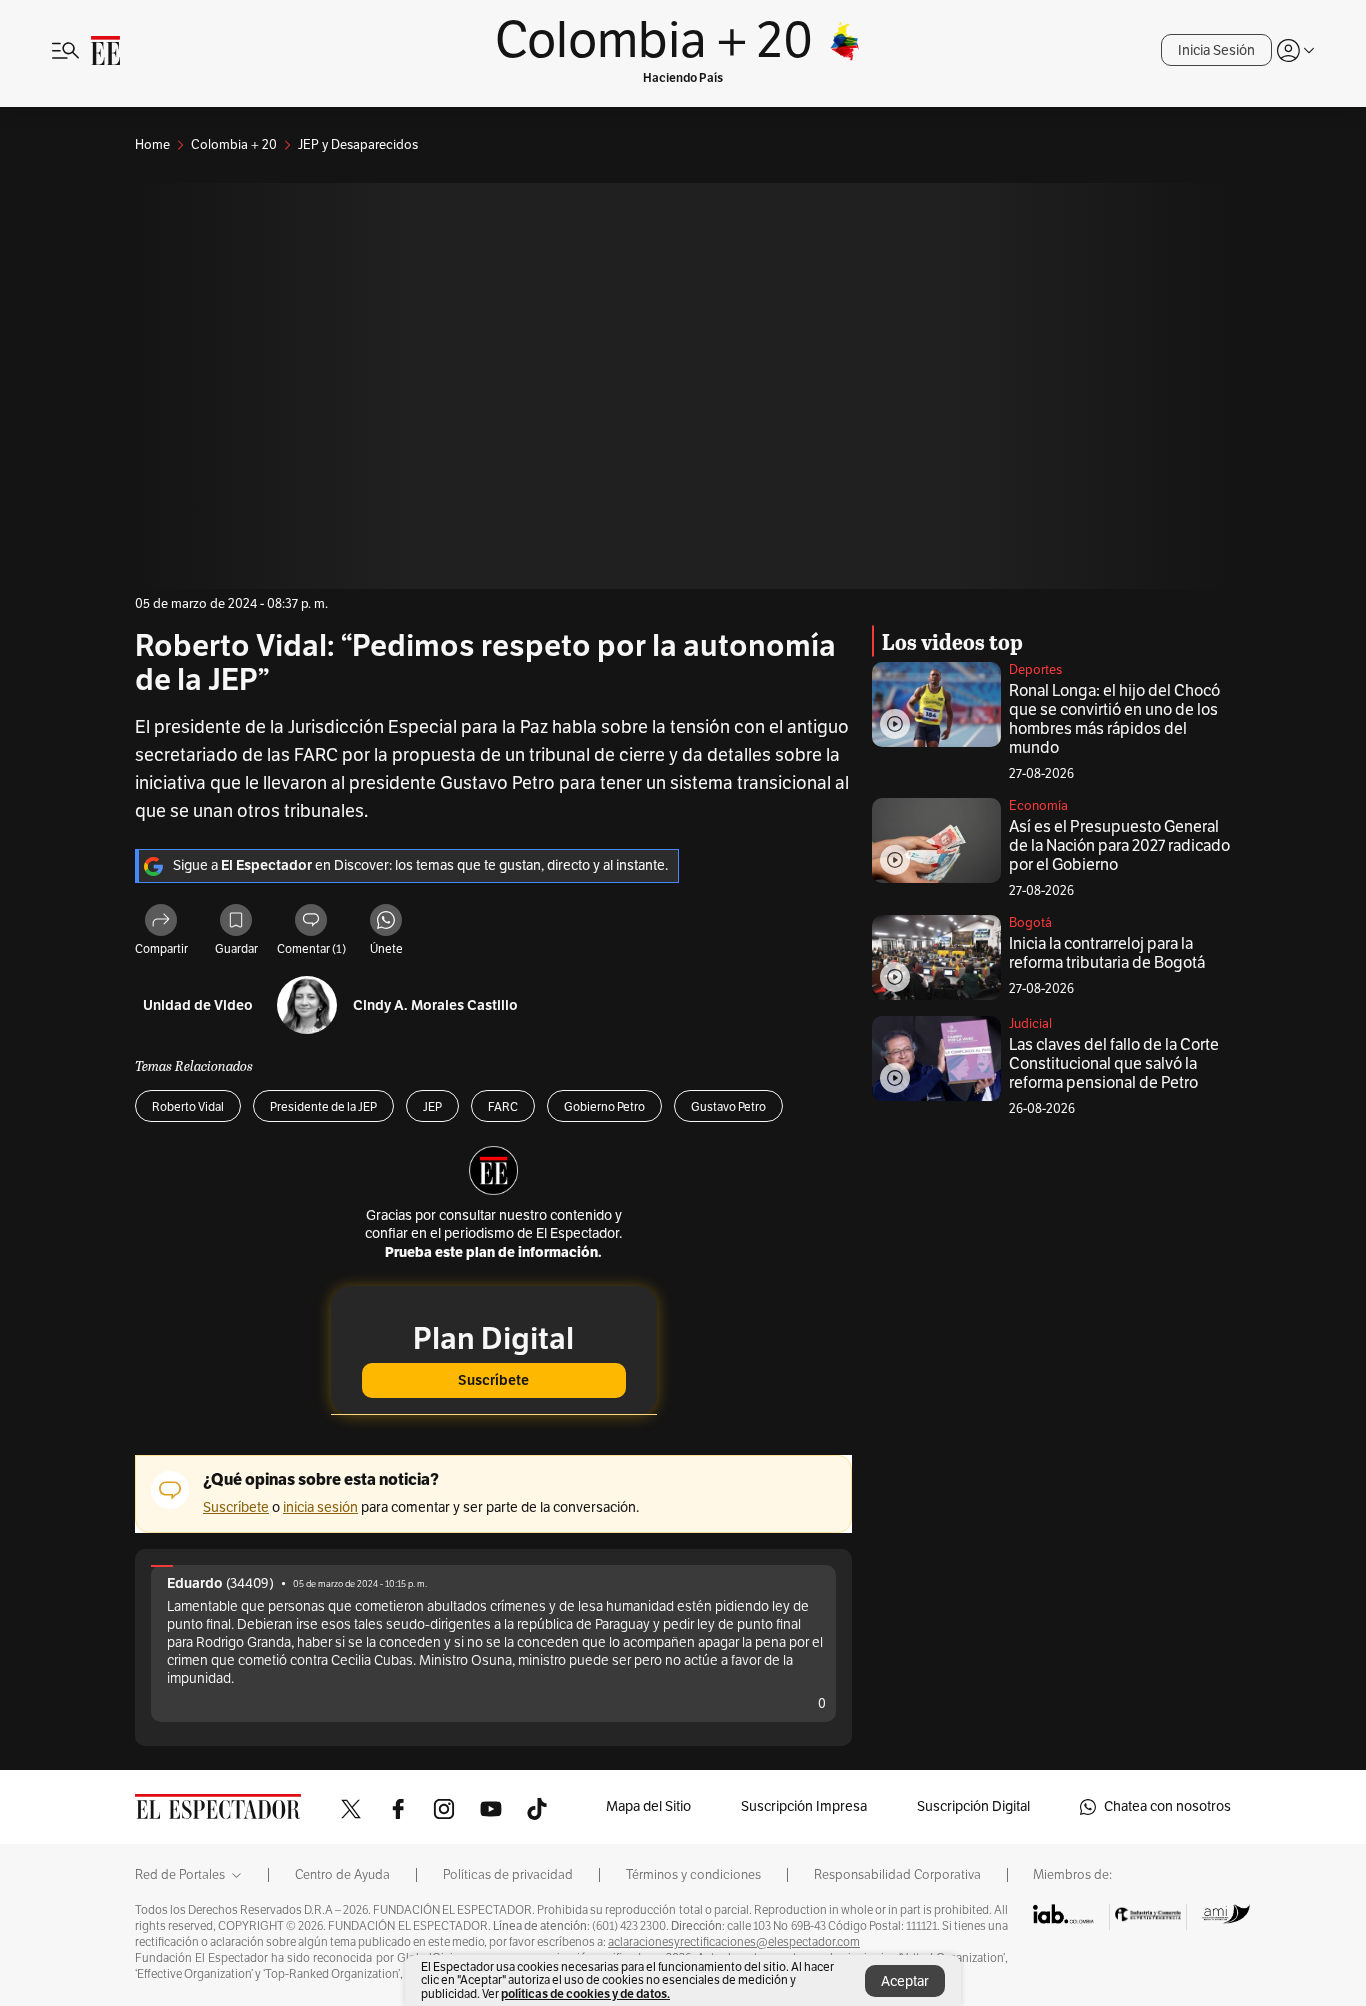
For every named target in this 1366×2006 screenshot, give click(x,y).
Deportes (1035, 670)
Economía (1038, 806)
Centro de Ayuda (342, 1875)
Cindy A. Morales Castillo (435, 1005)
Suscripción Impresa (804, 1806)
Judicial (1030, 1024)
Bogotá (1030, 923)
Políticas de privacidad (508, 1875)
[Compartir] (161, 923)
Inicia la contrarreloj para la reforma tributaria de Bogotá (1107, 953)
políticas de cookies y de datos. (585, 1993)
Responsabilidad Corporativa (897, 1875)
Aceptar (905, 1981)
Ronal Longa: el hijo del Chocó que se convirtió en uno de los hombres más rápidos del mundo (1114, 719)
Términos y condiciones (693, 1875)
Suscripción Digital (973, 1806)
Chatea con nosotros (1167, 1806)
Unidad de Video (198, 1005)
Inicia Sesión (1216, 50)
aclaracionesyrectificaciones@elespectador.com (734, 1942)
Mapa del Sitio (648, 1806)
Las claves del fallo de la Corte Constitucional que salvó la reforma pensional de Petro (1114, 1064)
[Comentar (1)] (311, 923)
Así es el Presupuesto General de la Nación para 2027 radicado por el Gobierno (1119, 846)
